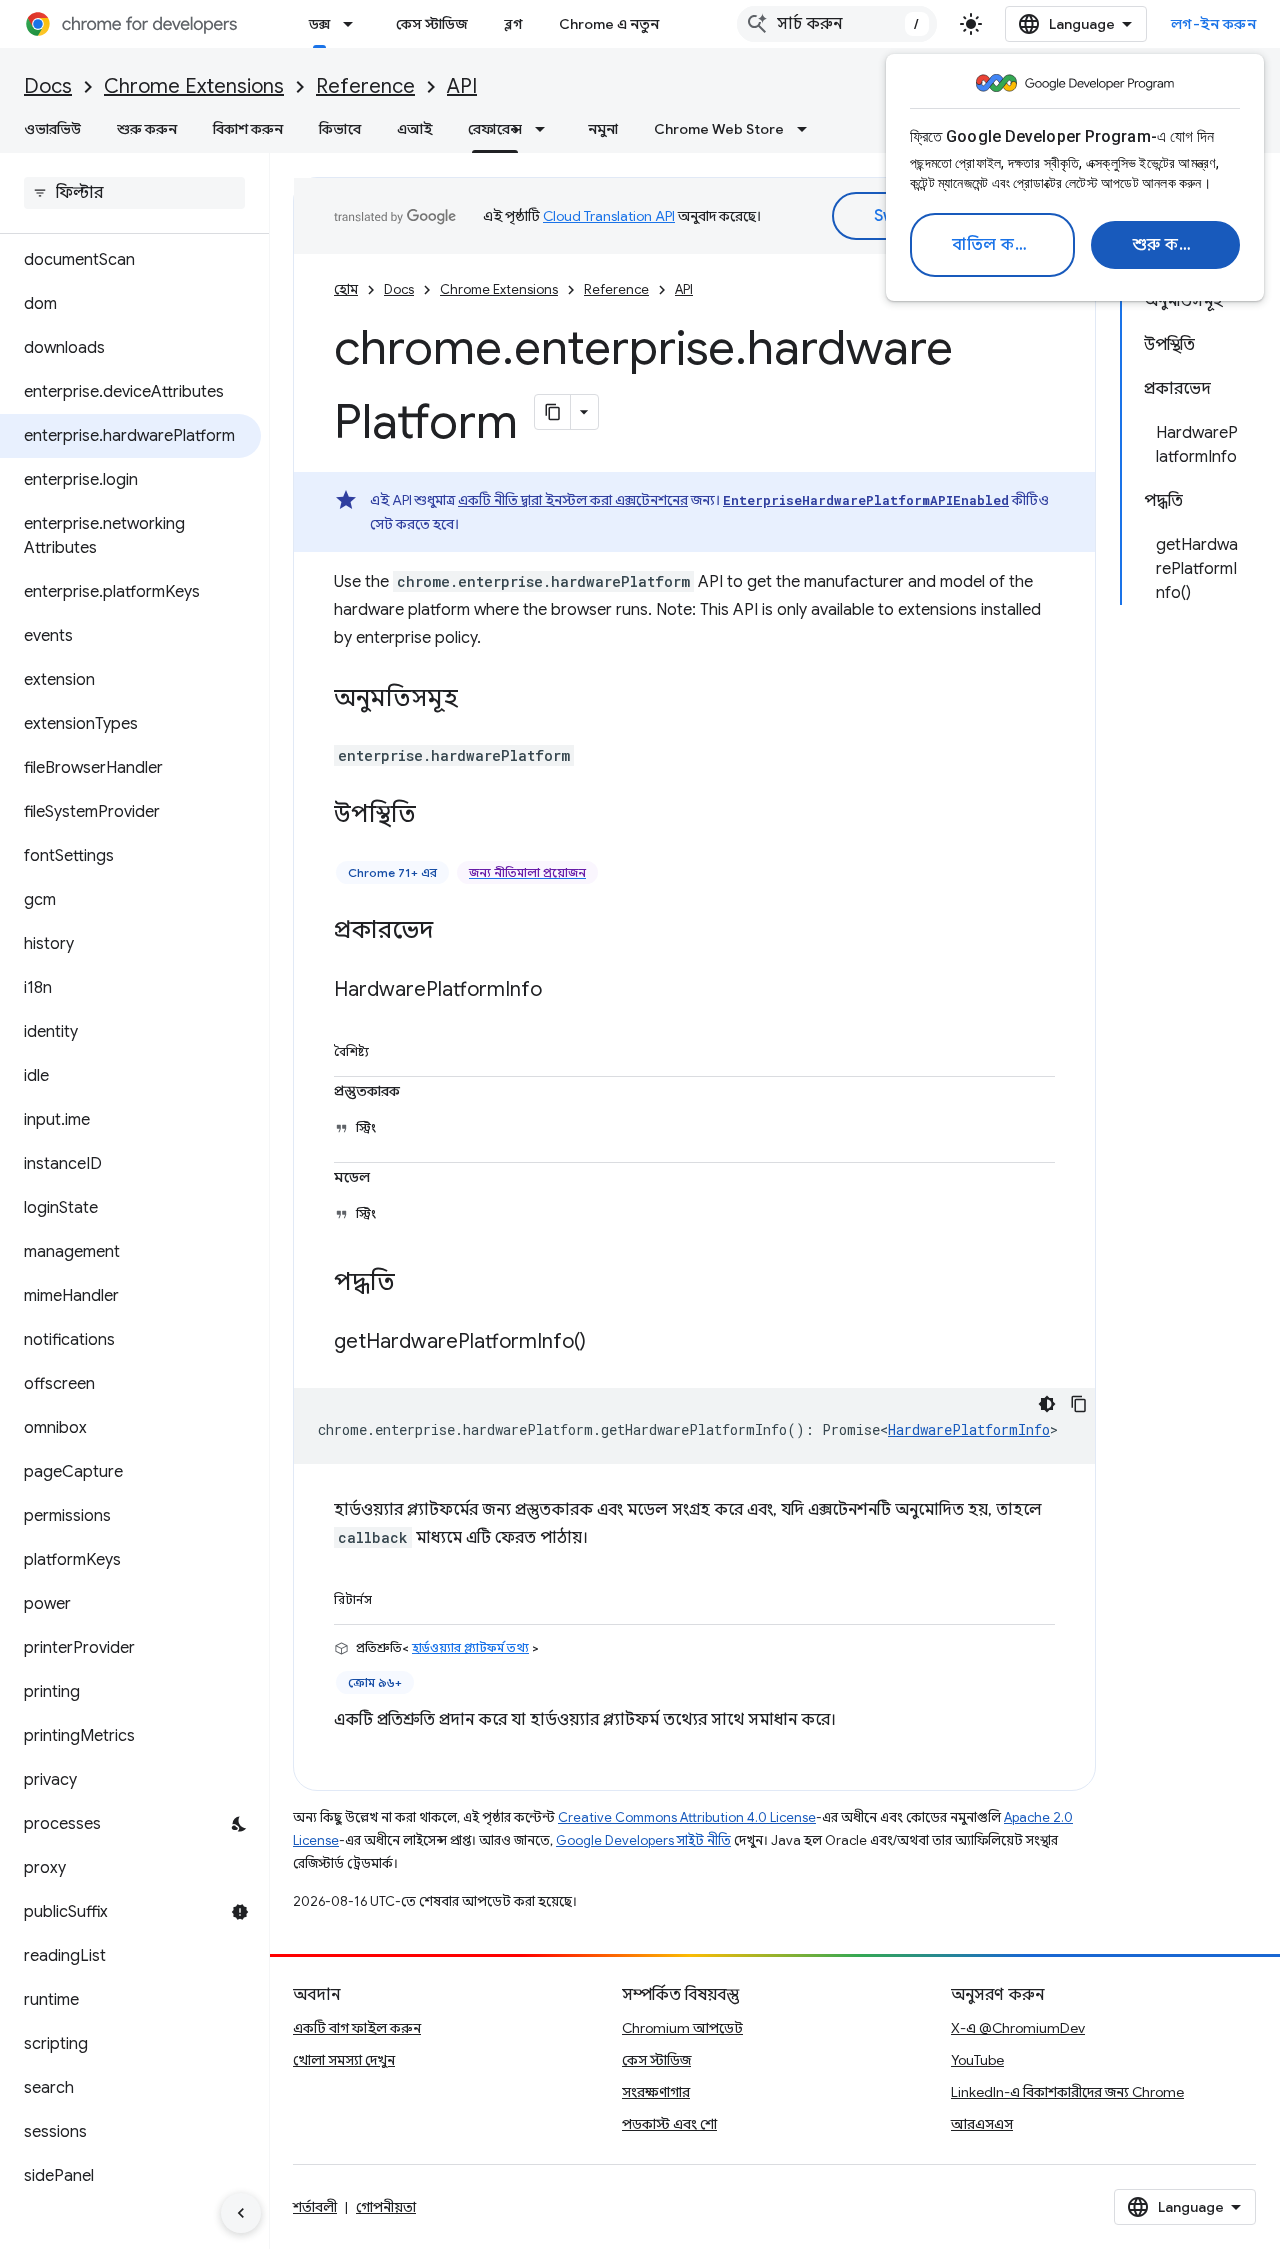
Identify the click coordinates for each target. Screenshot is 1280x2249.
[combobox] (837, 24)
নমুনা (603, 129)
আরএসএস (982, 2124)
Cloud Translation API (609, 216)
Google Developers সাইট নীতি (643, 1840)
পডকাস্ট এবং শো (669, 2124)
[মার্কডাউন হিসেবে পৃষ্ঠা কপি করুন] (553, 412)
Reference (365, 86)
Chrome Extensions (194, 86)
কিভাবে (340, 129)
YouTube (977, 2060)
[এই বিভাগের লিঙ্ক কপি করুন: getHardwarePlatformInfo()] (606, 1343)
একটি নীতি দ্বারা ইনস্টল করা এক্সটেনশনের (573, 500)
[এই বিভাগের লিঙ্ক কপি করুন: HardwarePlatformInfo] (562, 991)
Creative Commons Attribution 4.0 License (687, 1817)
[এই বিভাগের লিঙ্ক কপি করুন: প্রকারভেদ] (453, 932)
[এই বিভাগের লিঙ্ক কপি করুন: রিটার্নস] (395, 1596)
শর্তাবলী (315, 2207)
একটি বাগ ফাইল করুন (357, 2028)
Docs (48, 86)
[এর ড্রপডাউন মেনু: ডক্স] (354, 24)
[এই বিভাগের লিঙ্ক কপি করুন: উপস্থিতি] (436, 816)
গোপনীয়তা (386, 2207)
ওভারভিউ (52, 129)
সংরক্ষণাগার (656, 2092)
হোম (346, 289)
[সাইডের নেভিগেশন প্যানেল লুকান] (241, 2213)
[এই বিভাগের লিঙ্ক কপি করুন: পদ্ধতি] (415, 1284)
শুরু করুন (1168, 245)
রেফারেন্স (495, 129)
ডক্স (319, 24)
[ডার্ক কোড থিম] (1047, 1404)
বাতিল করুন (995, 245)
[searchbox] (134, 193)
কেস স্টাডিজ (432, 24)
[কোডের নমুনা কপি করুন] (1079, 1404)
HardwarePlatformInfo (969, 1429)
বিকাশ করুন (248, 129)
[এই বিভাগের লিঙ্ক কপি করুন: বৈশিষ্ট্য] (392, 1048)
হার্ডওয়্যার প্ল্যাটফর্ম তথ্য (470, 1647)
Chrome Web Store (719, 129)
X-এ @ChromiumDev (1018, 2028)
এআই (414, 129)
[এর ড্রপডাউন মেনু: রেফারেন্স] (546, 129)
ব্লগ (513, 24)
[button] (130, 2220)
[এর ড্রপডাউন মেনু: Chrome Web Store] (808, 129)
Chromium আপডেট (682, 2028)
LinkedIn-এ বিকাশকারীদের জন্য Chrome (1067, 2092)
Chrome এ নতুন (609, 24)
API (462, 86)
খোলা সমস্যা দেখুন (344, 2060)
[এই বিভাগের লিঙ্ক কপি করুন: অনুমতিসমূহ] (478, 700)
